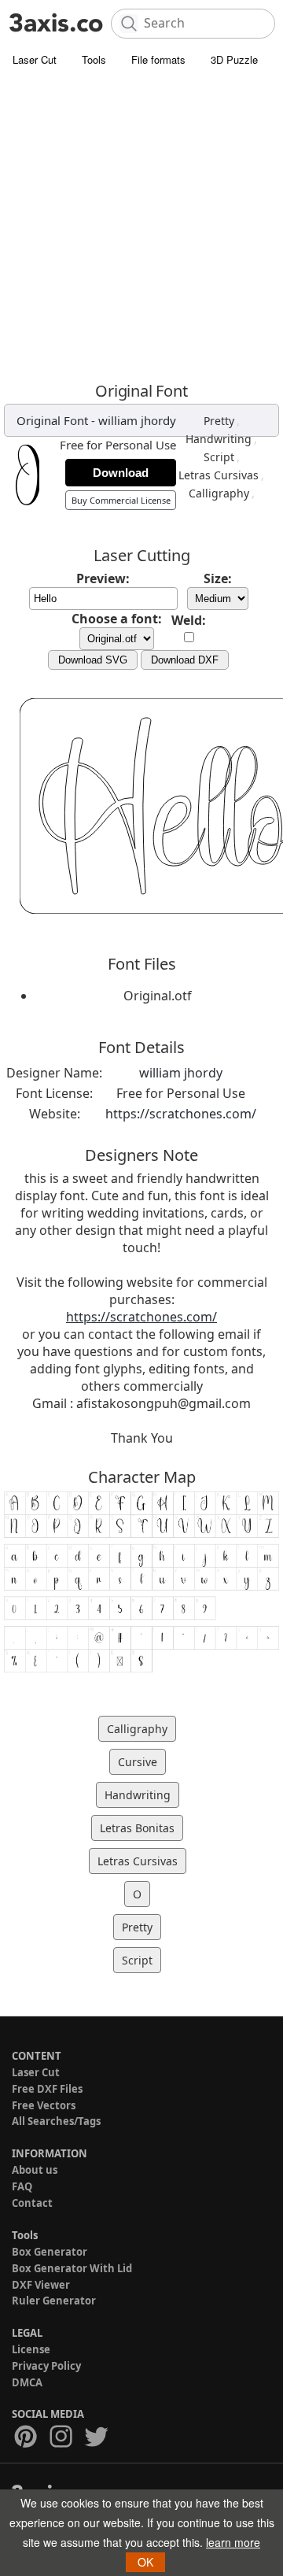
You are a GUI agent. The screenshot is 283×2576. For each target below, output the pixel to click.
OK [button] (145, 2562)
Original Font (52, 420)
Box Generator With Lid (72, 2268)
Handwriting (219, 439)
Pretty (219, 421)
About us (35, 2170)
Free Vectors (44, 2105)
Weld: (189, 620)
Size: (218, 578)
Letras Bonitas (137, 1828)
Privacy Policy (46, 2366)
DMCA (27, 2382)
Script (219, 457)
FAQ (22, 2186)
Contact (32, 2203)
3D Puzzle (234, 59)
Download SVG (93, 660)
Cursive (138, 1762)
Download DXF (185, 660)
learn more (233, 2542)
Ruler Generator (54, 2301)
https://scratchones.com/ (181, 1114)
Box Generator (50, 2252)
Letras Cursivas (219, 475)
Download (121, 473)
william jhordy (137, 420)
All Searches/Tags (56, 2121)
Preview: (103, 578)
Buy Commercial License (121, 500)
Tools (94, 59)
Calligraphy (219, 493)
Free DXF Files (47, 2089)
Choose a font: (117, 619)
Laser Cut (35, 59)
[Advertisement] (141, 224)
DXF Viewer (41, 2285)
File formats (158, 59)
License (31, 2349)
